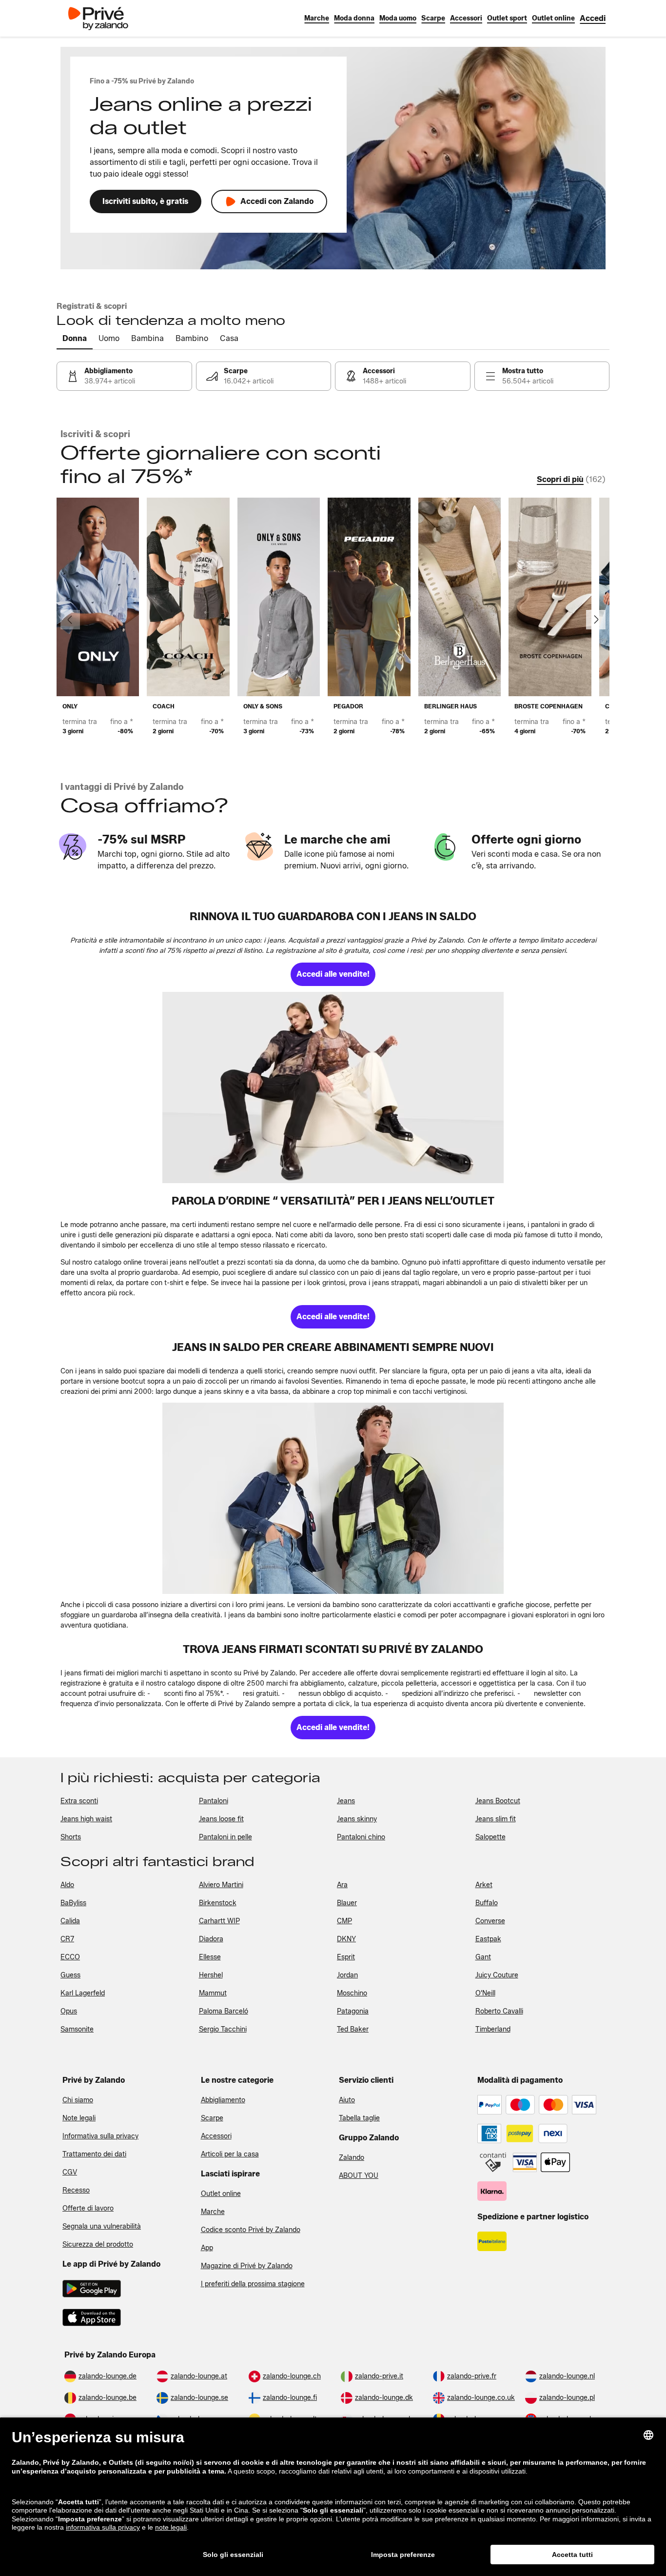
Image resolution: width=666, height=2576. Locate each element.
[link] (593, 18)
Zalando (352, 2158)
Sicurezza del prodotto (98, 2244)
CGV (70, 2172)
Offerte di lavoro (88, 2208)
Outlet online (221, 2194)
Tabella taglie (359, 2118)
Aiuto (347, 2100)
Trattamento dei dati (94, 2154)
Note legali (79, 2118)
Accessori (216, 2136)
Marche (213, 2212)
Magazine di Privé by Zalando (247, 2266)
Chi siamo (78, 2100)
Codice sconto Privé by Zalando (251, 2230)
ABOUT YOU (359, 2176)
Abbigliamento (223, 2100)
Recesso (76, 2190)
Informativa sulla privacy (100, 2136)
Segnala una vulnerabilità (102, 2226)
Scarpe (212, 2118)
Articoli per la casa (230, 2154)
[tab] (75, 339)
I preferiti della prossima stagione (253, 2284)
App (207, 2248)
